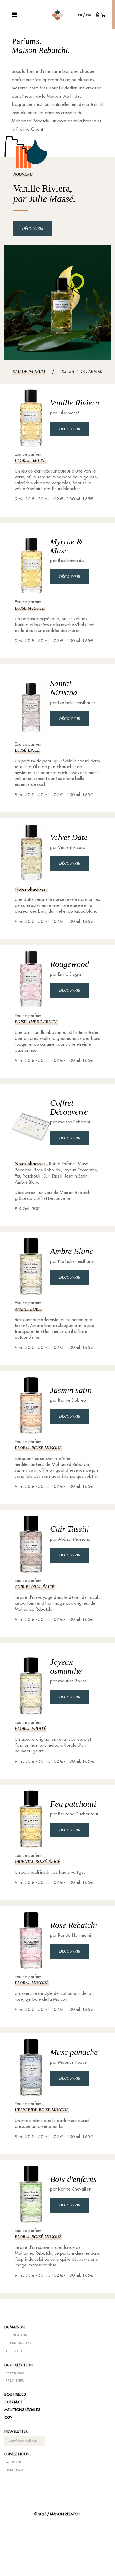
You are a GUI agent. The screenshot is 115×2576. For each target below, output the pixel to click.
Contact (14, 2402)
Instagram (14, 2470)
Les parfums (14, 2373)
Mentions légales (22, 2409)
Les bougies (14, 2381)
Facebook (13, 2462)
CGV (8, 2417)
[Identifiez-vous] (98, 14)
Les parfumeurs (18, 2343)
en (88, 15)
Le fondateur (16, 2335)
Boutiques (15, 2394)
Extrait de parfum (82, 372)
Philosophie (14, 2351)
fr (80, 15)
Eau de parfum (29, 372)
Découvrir (33, 228)
